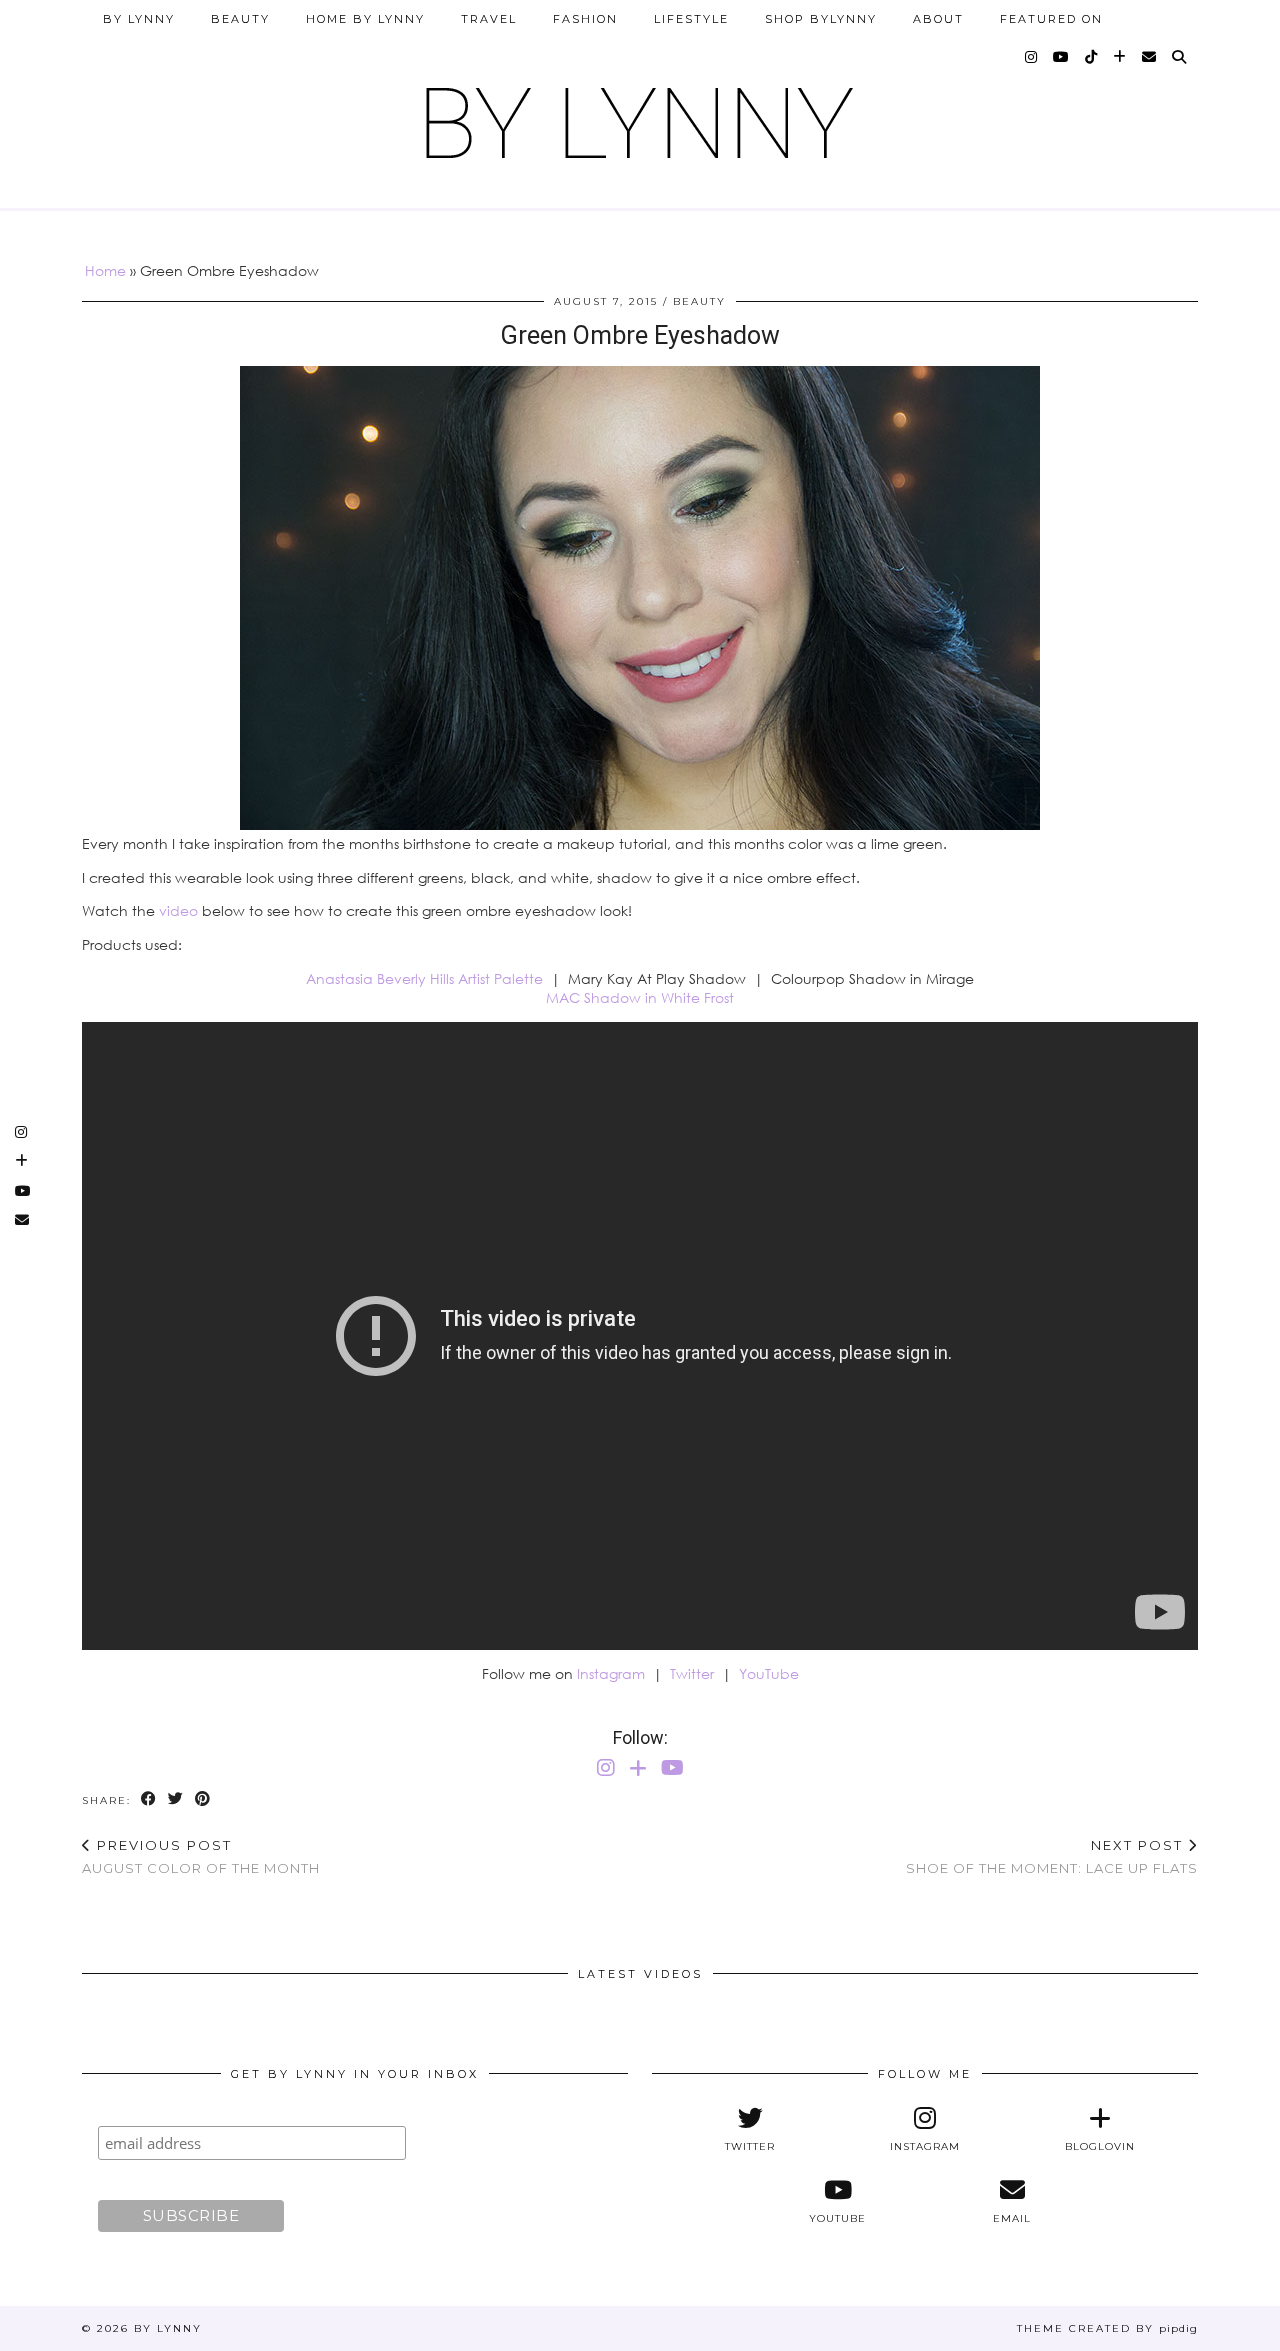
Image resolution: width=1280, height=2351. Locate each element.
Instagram (611, 1673)
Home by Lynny (365, 19)
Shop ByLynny (821, 19)
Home (105, 270)
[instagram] (1032, 57)
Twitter (692, 1673)
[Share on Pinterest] (203, 1799)
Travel (489, 19)
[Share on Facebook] (149, 1799)
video (178, 910)
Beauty (240, 19)
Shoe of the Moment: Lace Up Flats (1052, 1856)
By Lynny (139, 19)
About (938, 19)
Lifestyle (691, 19)
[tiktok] (1092, 57)
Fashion (585, 19)
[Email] (1150, 57)
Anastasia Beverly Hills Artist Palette (424, 978)
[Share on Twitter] (176, 1799)
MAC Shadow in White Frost (640, 997)
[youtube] (1062, 57)
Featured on (1051, 19)
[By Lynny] (640, 115)
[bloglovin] (1120, 57)
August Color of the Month (201, 1856)
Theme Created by (1107, 2328)
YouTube (769, 1673)
